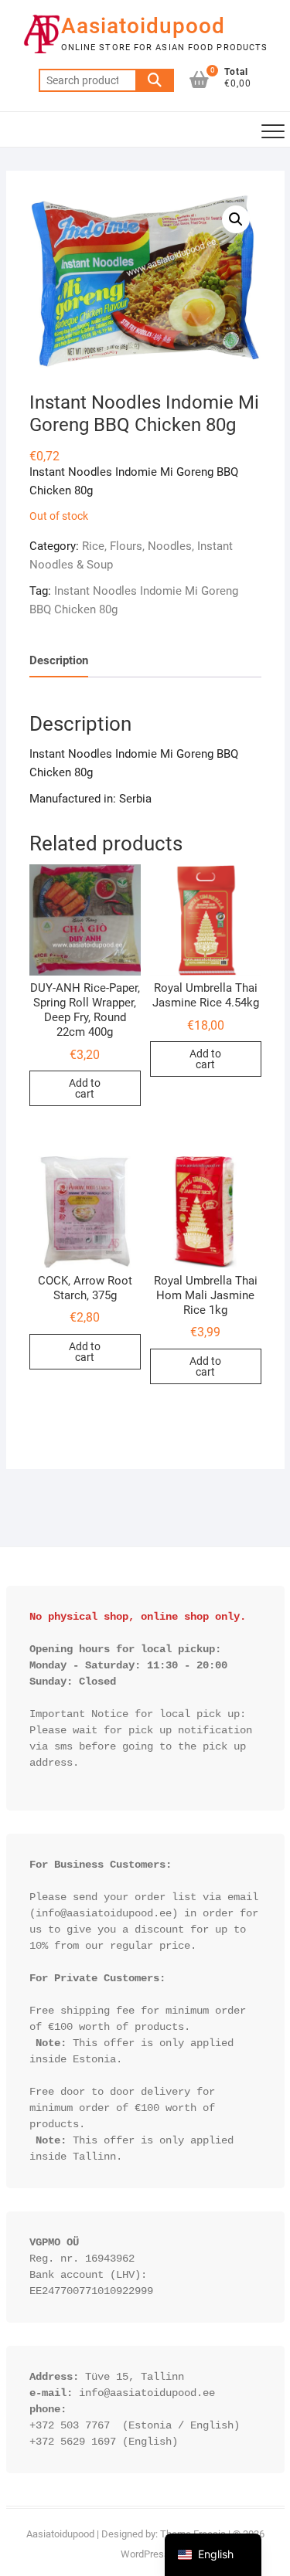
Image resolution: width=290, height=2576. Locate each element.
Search (155, 80)
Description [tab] (59, 660)
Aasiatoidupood (143, 26)
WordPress (145, 2554)
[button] (236, 219)
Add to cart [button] (85, 1088)
